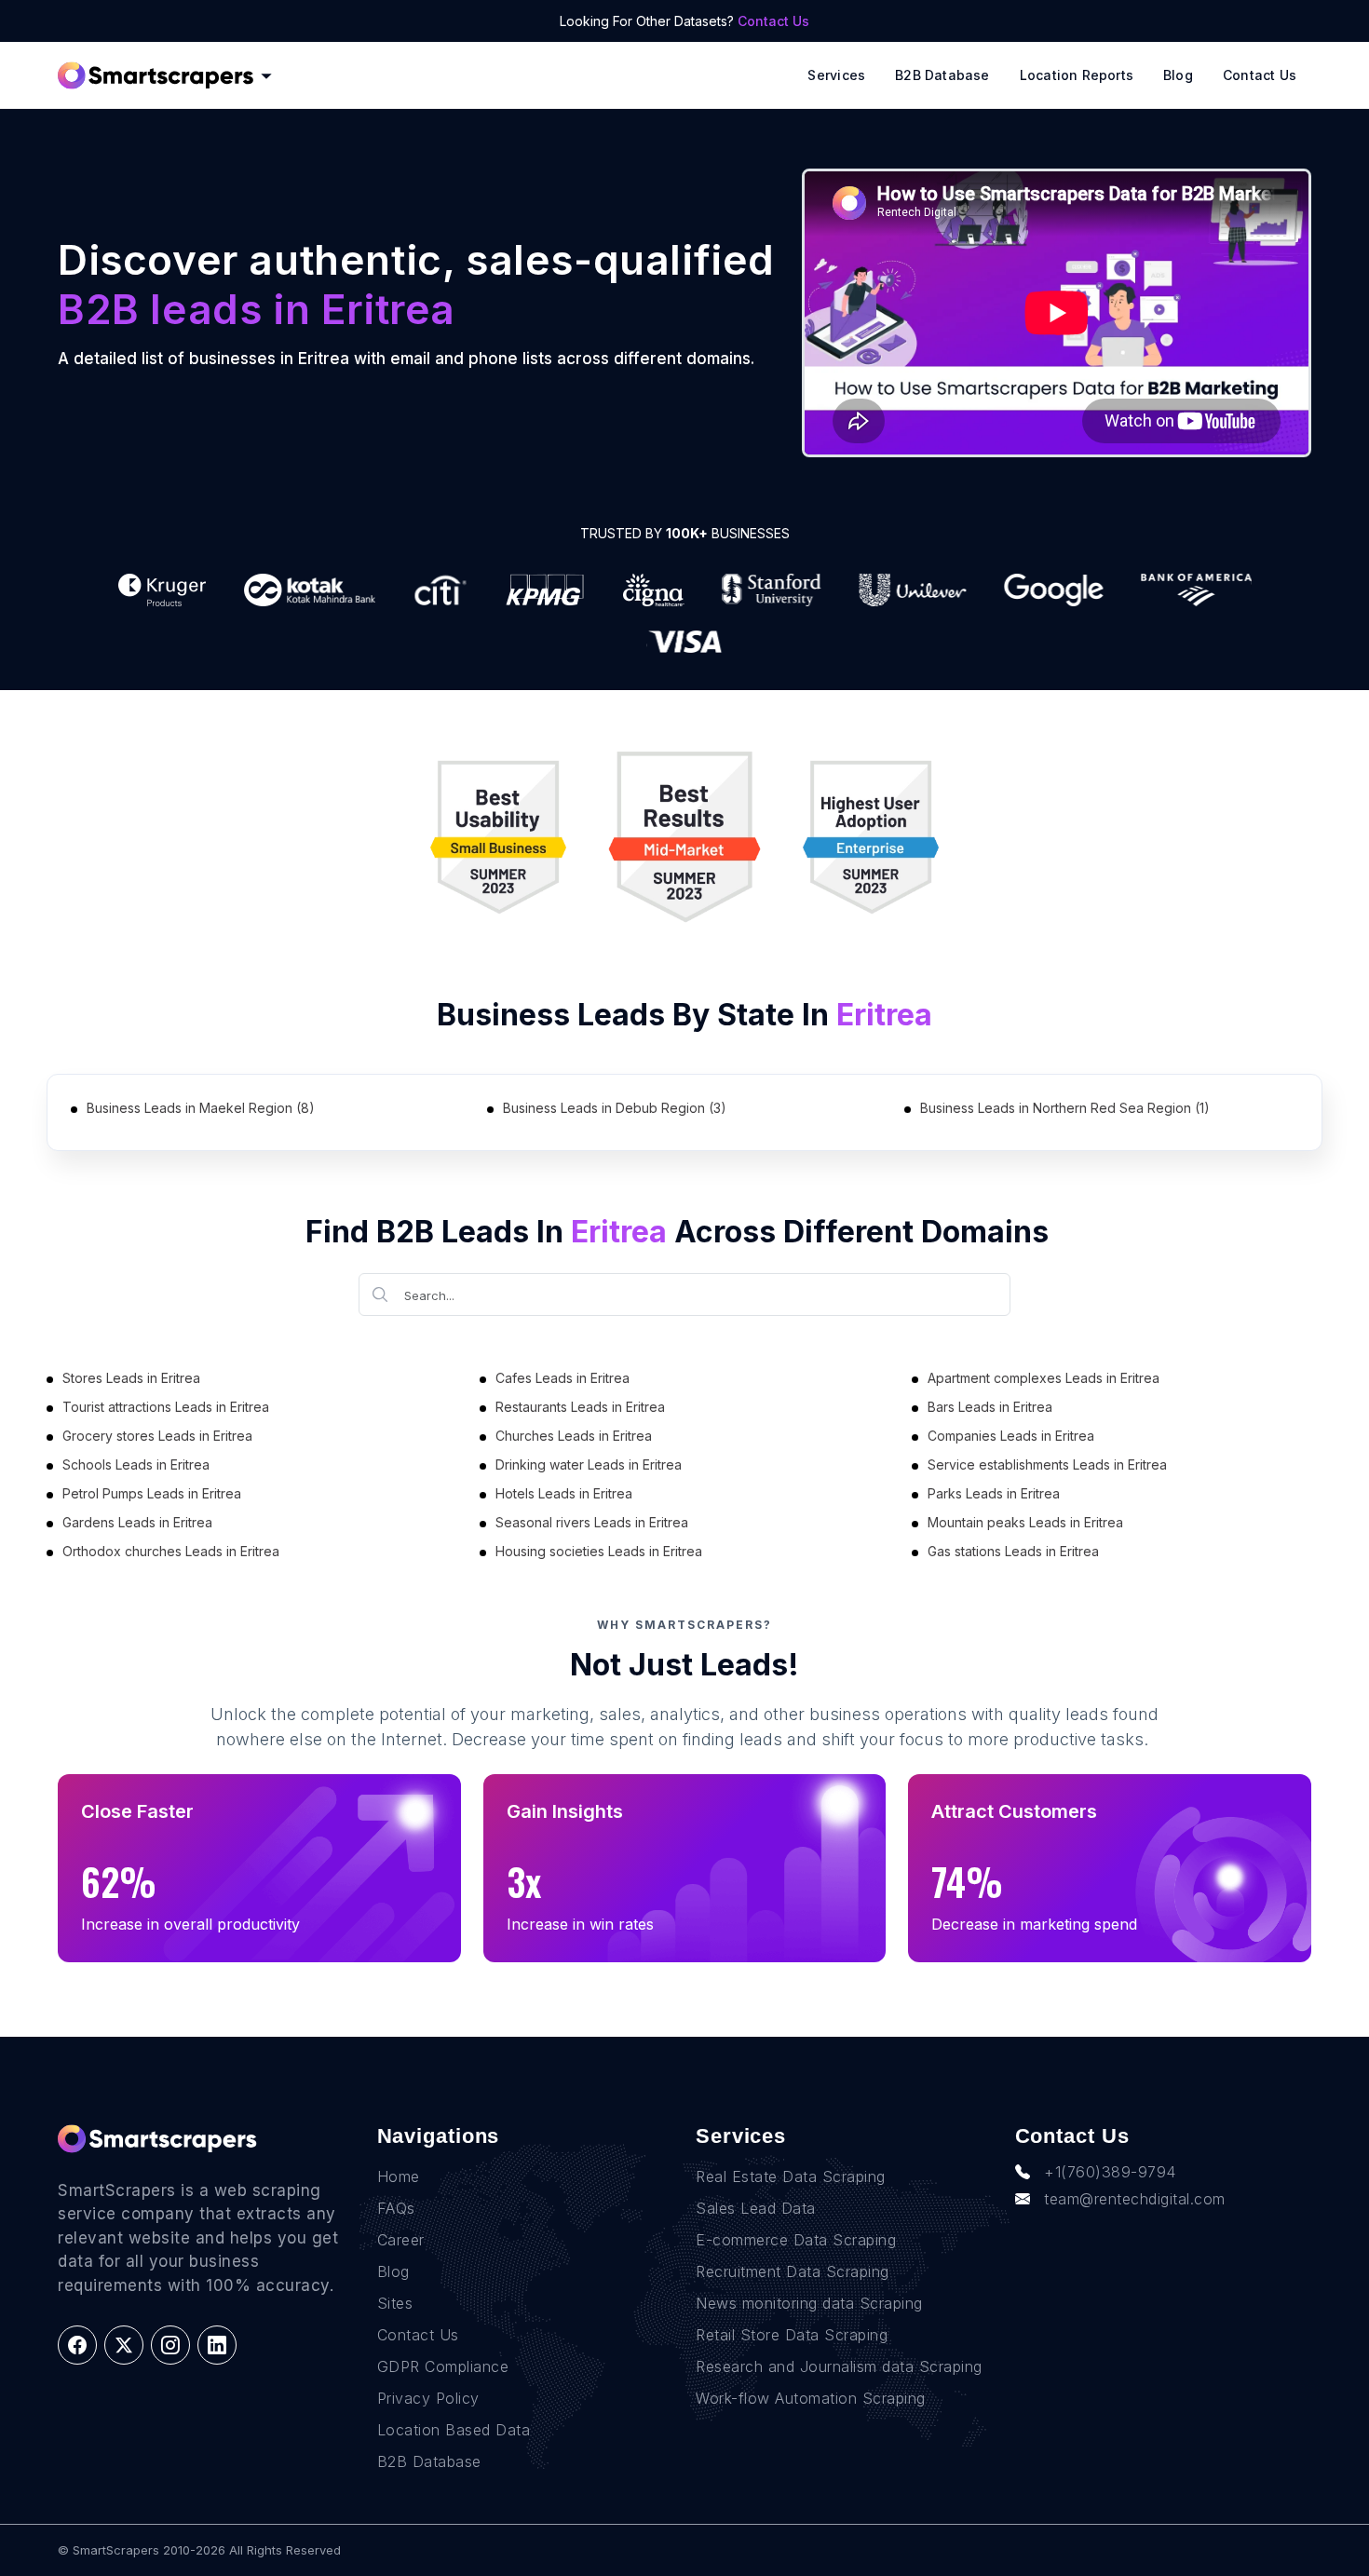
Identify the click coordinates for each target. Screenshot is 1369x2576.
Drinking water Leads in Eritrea (589, 1464)
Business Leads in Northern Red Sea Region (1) (1065, 1108)
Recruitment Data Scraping (793, 2271)
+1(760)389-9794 (1110, 2172)
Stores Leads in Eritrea (131, 1378)
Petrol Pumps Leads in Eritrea (152, 1493)
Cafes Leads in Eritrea (563, 1378)
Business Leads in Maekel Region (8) (201, 1108)
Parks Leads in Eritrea (994, 1493)
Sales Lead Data (756, 2208)
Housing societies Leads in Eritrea (599, 1551)
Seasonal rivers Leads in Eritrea (592, 1522)
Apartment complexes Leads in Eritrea (1044, 1378)
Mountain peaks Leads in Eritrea (1025, 1522)
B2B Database (942, 75)
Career (401, 2240)
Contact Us (773, 21)
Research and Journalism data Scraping (839, 2366)
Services (836, 75)
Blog (1178, 75)
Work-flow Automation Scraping (811, 2398)
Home (399, 2176)
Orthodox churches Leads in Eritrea (171, 1551)
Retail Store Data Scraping (792, 2335)
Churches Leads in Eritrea (574, 1436)
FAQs (396, 2208)
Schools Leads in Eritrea (136, 1464)
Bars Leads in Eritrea (990, 1407)
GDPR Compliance (443, 2366)
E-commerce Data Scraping (796, 2240)
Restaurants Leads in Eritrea (580, 1407)
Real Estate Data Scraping (791, 2176)
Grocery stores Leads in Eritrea (157, 1436)
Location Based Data (454, 2430)
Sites (395, 2303)
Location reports (1077, 75)
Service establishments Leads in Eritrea (1047, 1464)
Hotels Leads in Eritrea (564, 1493)
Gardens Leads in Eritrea (137, 1522)
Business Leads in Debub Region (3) (615, 1108)
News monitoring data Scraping (809, 2303)
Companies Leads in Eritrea (1011, 1436)
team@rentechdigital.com (1135, 2199)
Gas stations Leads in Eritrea (1013, 1551)
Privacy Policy (428, 2398)
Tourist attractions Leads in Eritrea (166, 1407)
